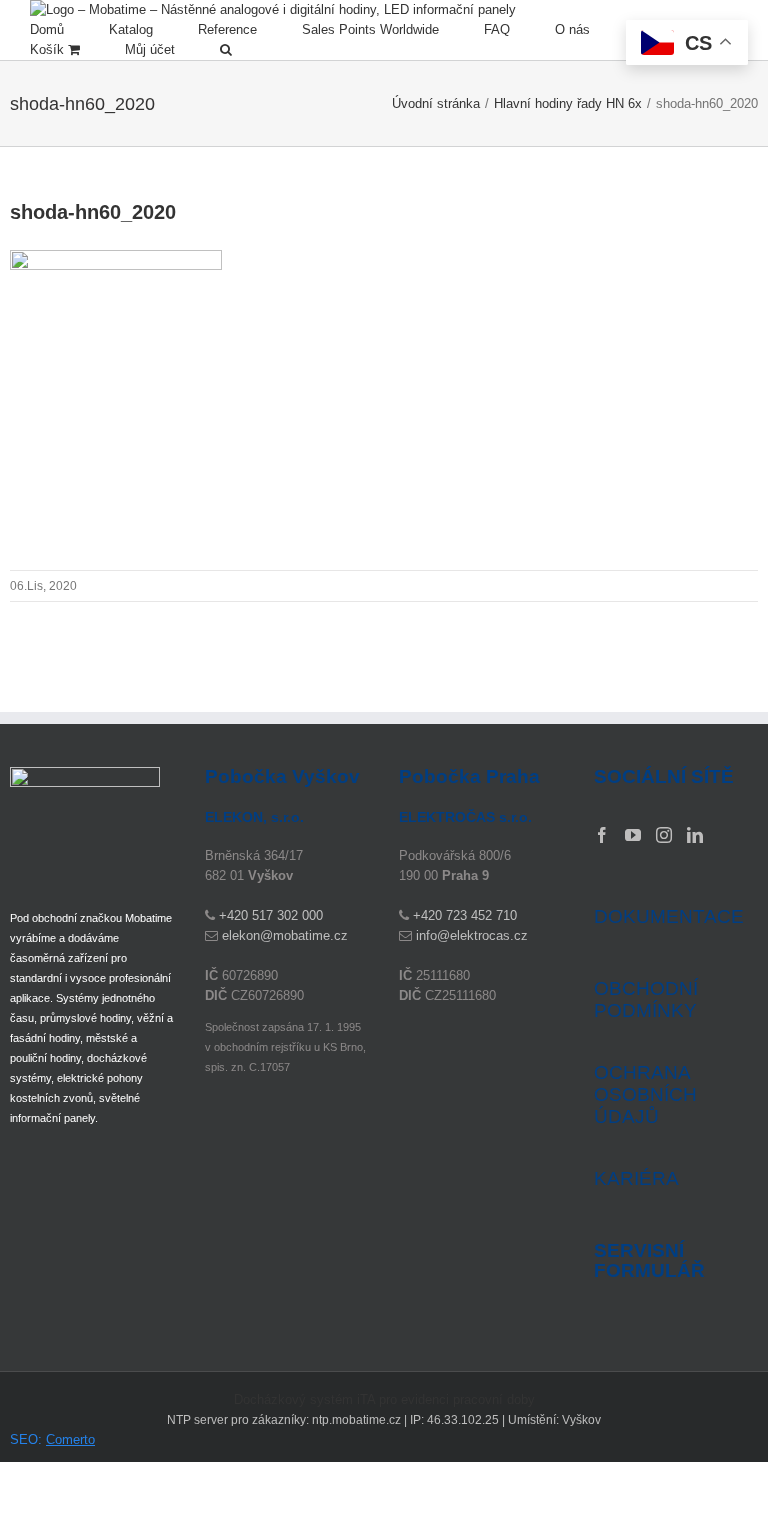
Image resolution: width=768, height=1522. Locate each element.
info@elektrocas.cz (472, 935)
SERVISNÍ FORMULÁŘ (649, 1261)
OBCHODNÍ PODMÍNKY (646, 999)
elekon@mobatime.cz (285, 935)
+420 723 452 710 (465, 915)
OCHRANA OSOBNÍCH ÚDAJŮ (645, 1094)
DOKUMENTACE (669, 916)
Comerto (70, 1439)
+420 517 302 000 (271, 915)
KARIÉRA (636, 1178)
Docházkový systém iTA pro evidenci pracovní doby (384, 1399)
